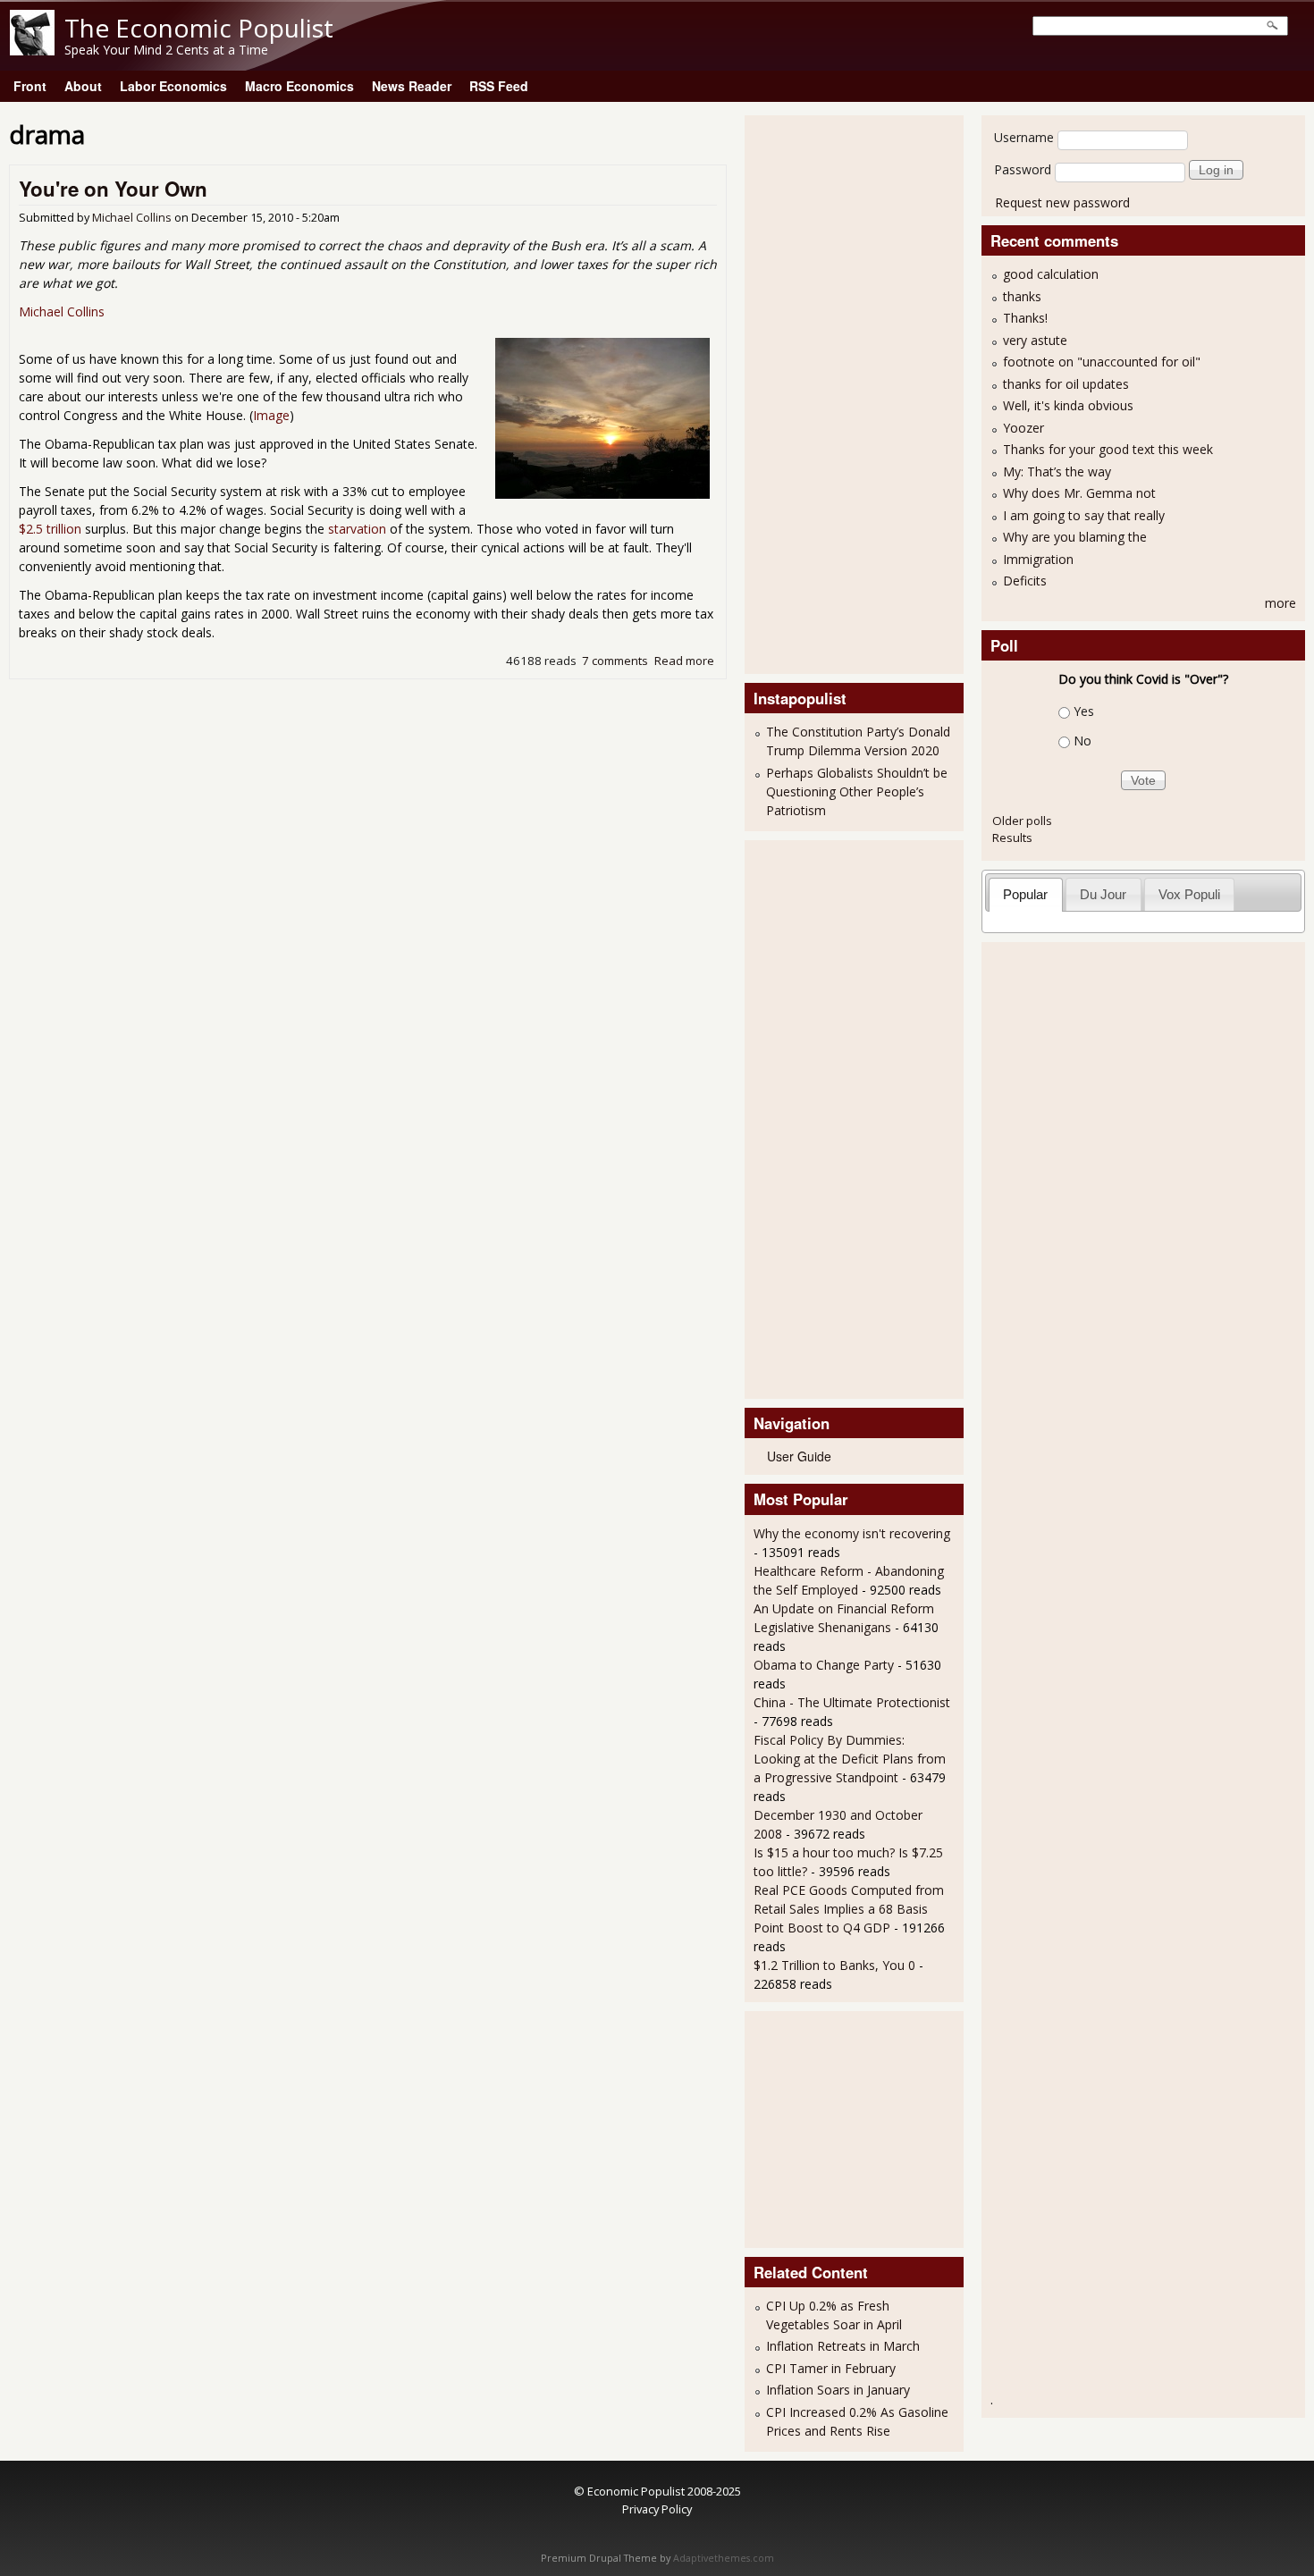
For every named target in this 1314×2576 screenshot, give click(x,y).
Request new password (1062, 202)
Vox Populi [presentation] (1189, 894)
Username (1024, 137)
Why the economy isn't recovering (852, 1533)
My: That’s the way (1057, 471)
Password (1023, 169)
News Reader (412, 86)
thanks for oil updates (1066, 384)
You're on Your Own (113, 189)
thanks (1022, 296)
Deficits (1025, 581)
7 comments (615, 661)
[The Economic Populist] (32, 51)
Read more (684, 661)
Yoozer (1023, 428)
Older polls (1022, 821)
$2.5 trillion (50, 529)
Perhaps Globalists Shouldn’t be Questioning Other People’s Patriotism (857, 791)
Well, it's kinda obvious (1068, 405)
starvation (357, 529)
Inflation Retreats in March (843, 2346)
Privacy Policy (657, 2509)
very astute (1035, 340)
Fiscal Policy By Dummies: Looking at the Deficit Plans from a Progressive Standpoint (850, 1759)
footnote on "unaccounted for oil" (1102, 362)
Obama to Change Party (824, 1665)
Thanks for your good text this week (1108, 449)
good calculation (1051, 274)
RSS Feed (499, 86)
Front (30, 86)
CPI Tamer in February (831, 2368)
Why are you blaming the (1075, 537)
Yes (1084, 711)
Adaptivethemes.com (724, 2558)
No (1082, 741)
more (1280, 603)
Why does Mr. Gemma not (1079, 493)
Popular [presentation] (1025, 894)
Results (1012, 838)
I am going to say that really (1084, 515)
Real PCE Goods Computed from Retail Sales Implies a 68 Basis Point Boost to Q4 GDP (849, 1909)
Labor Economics (173, 86)
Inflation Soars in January (838, 2390)
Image (271, 415)
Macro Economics (299, 86)
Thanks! (1025, 318)
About (83, 86)
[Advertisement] (825, 392)
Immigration (1038, 559)
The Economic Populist (199, 28)
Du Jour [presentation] (1103, 894)
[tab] (1026, 894)
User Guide (799, 1456)
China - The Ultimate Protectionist (852, 1702)
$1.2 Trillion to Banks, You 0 (834, 1965)
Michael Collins (132, 218)
